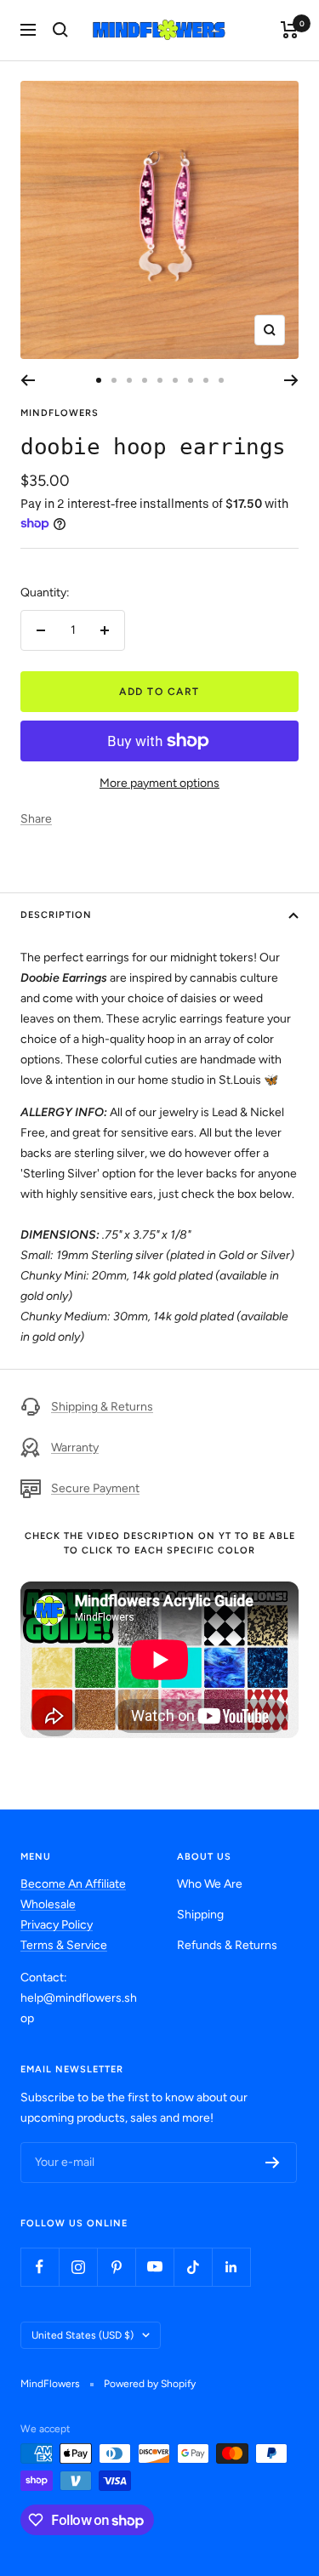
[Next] (291, 380)
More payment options (159, 783)
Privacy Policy (57, 1925)
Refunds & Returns (227, 1945)
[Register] (273, 2163)
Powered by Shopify (150, 2384)
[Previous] (28, 380)
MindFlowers (60, 413)
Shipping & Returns (102, 1407)
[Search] (60, 30)
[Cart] (290, 30)
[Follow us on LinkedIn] (231, 2267)
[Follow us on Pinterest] (116, 2267)
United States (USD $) (83, 2335)
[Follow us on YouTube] (154, 2267)
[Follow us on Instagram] (78, 2267)
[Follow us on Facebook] (40, 2267)
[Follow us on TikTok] (193, 2267)
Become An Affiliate (73, 1884)
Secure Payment (95, 1488)
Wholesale (48, 1904)
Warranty (75, 1448)
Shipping (200, 1915)
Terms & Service (64, 1945)
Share (36, 819)
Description (56, 915)
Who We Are (210, 1884)
